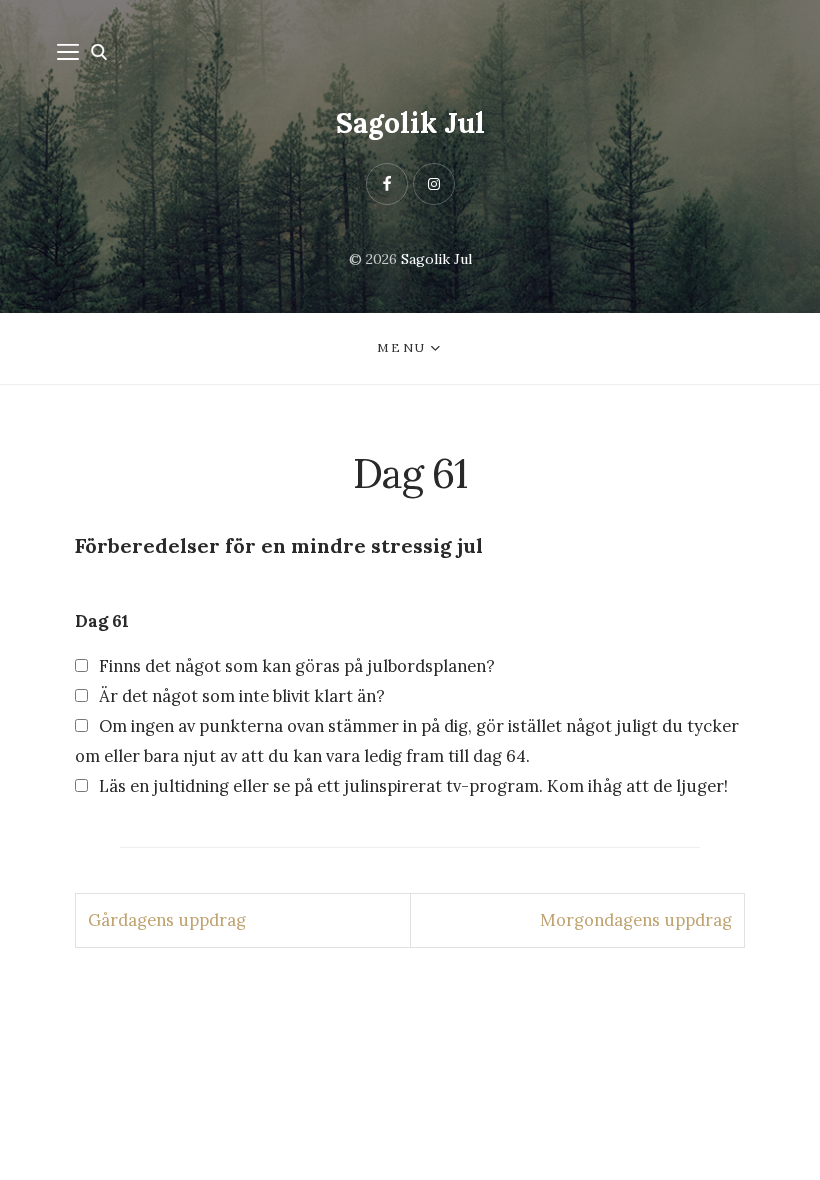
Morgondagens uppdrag (636, 920)
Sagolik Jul (410, 123)
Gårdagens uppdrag (167, 920)
